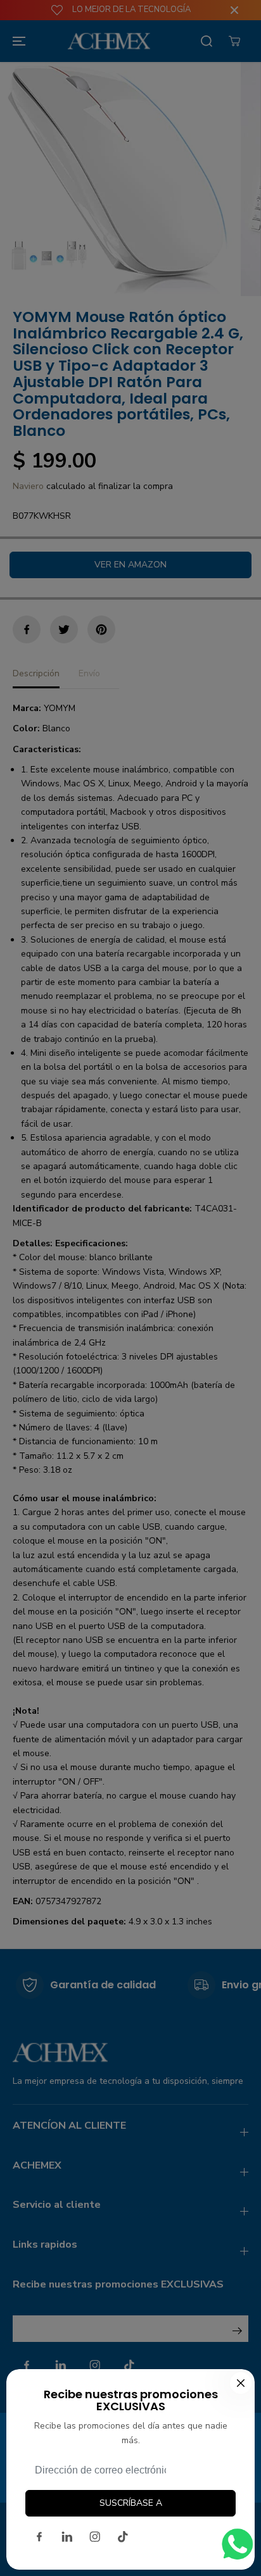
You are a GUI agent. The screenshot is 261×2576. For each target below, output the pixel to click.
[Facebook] (39, 2537)
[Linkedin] (67, 2537)
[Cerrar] (241, 2383)
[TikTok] (123, 2537)
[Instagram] (95, 2537)
